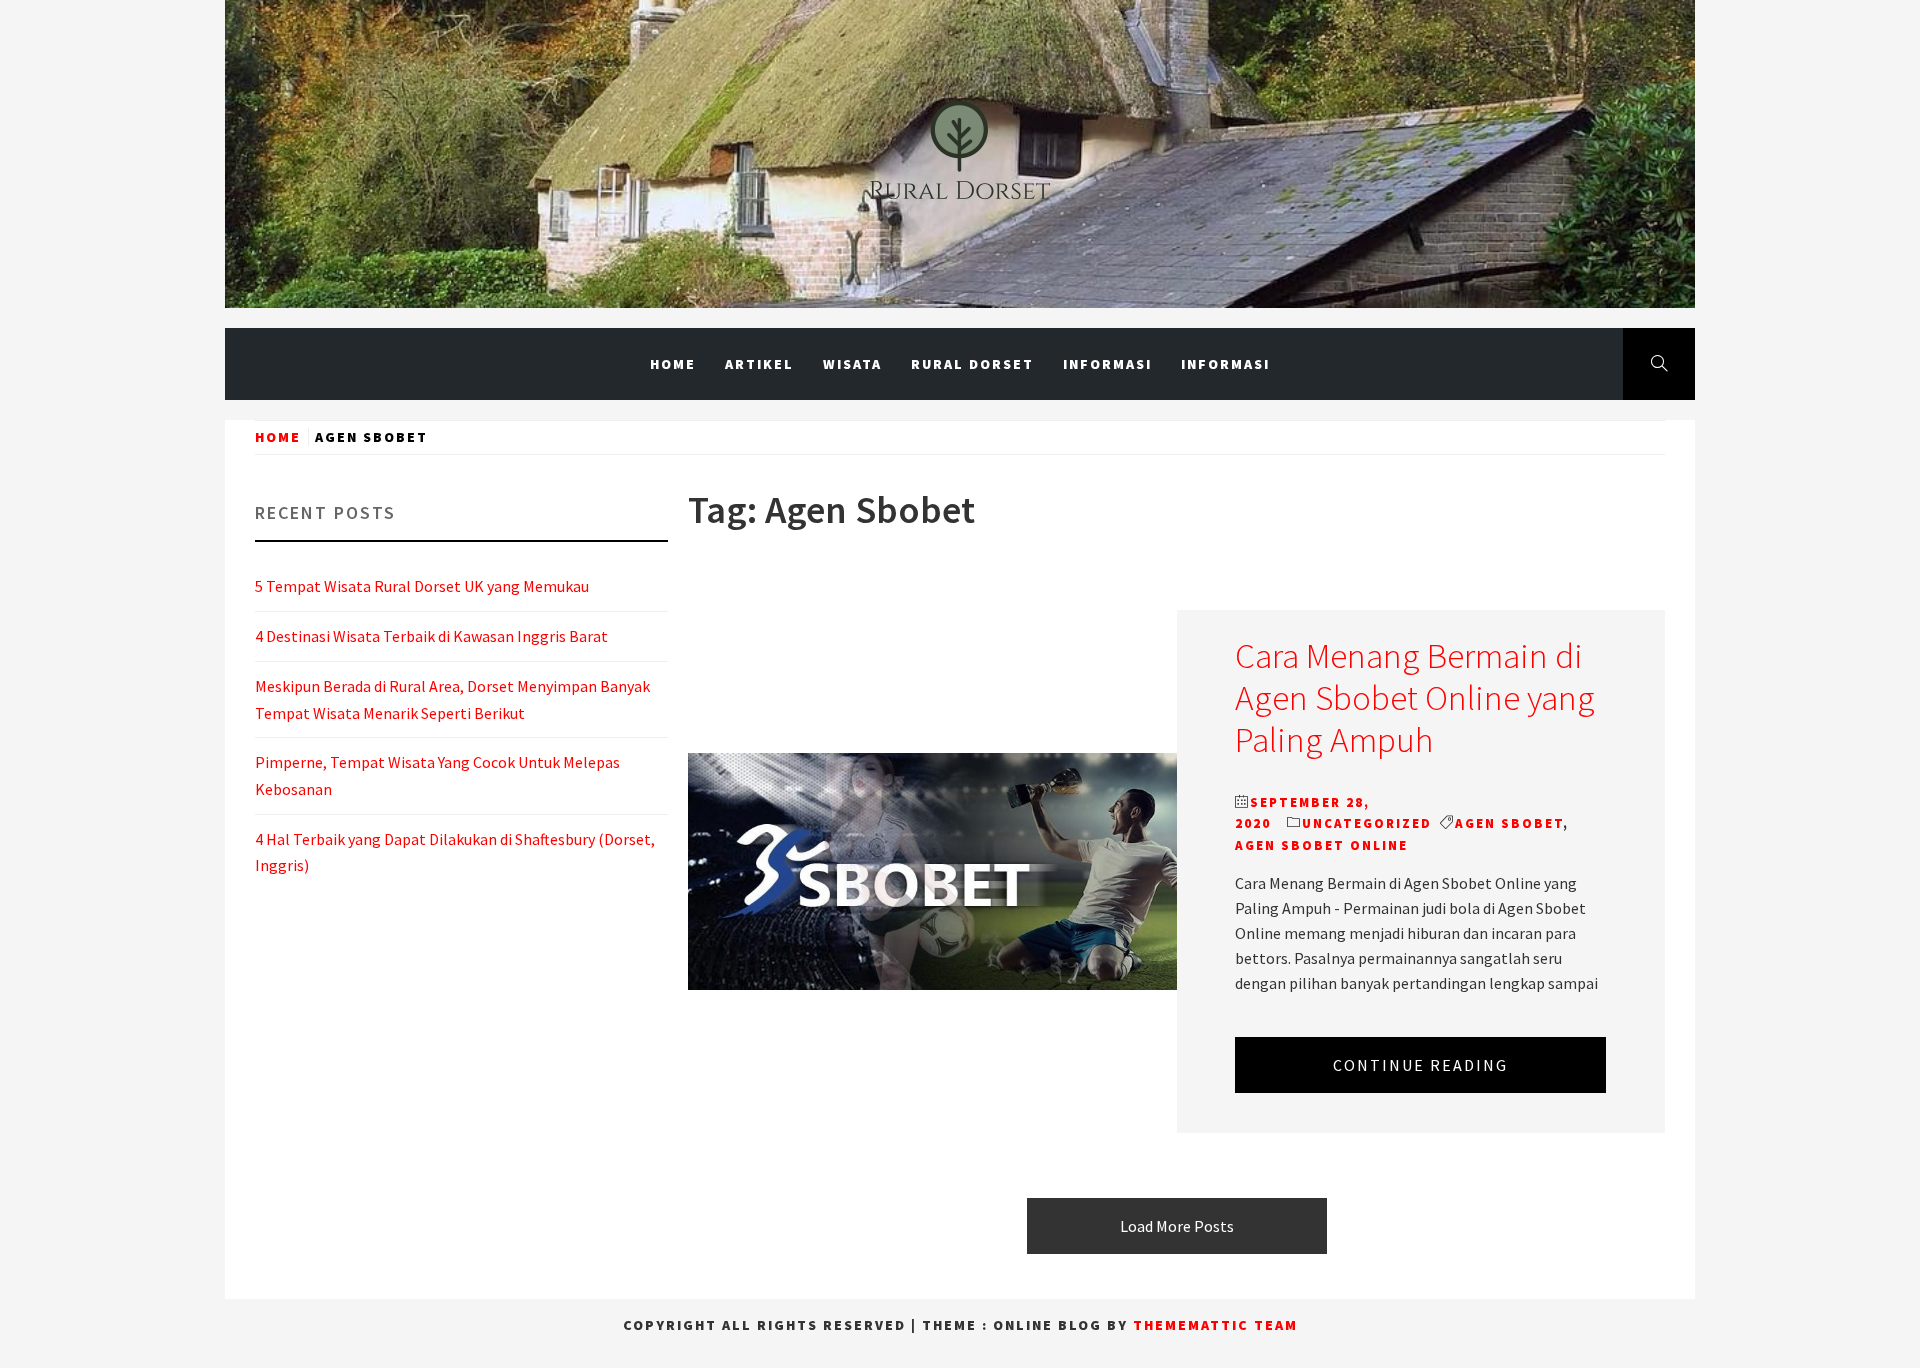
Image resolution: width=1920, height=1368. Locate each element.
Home (673, 364)
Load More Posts (1177, 1226)
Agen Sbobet (1509, 823)
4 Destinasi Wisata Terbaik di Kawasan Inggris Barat (431, 636)
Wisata (852, 364)
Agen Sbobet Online (1321, 845)
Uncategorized (1367, 823)
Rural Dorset (972, 364)
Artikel (759, 364)
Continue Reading (1420, 1065)
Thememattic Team (1215, 1325)
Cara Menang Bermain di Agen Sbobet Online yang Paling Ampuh (1415, 697)
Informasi (1107, 364)
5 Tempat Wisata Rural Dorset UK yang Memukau (422, 586)
